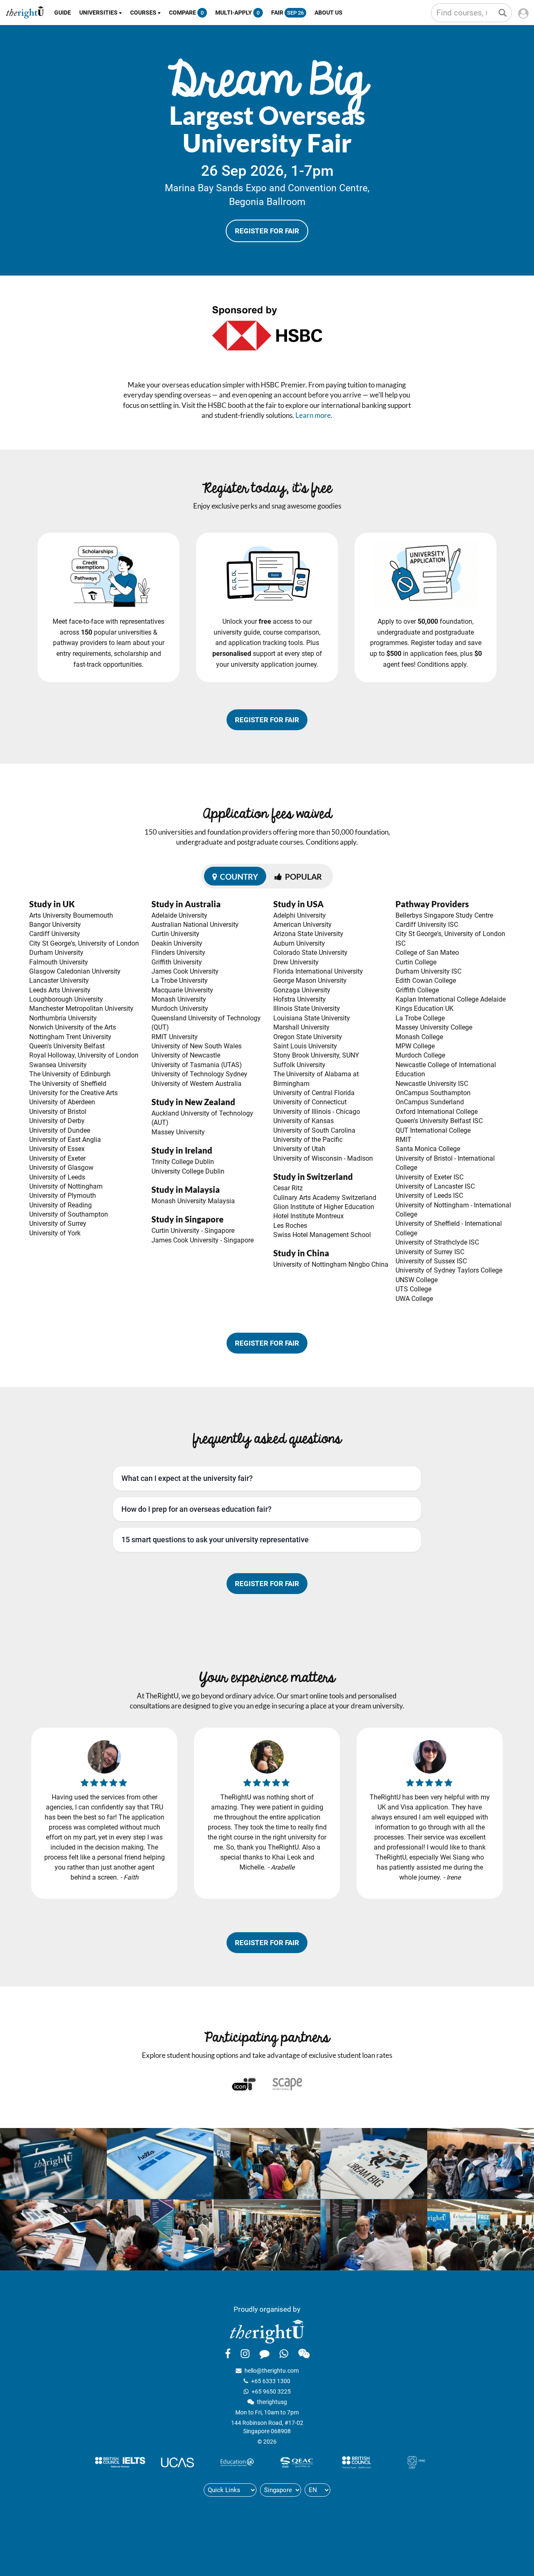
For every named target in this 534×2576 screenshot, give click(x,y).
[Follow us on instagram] (245, 2353)
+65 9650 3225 (271, 2391)
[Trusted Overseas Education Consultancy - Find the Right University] (267, 2331)
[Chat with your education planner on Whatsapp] (284, 2353)
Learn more (313, 415)
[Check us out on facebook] (228, 2353)
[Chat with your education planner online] (264, 2353)
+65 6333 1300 (271, 2381)
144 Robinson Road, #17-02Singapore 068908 (267, 2427)
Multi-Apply (237, 13)
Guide (63, 13)
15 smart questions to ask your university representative (215, 1540)
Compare (186, 13)
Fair (287, 13)
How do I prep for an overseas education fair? (196, 1509)
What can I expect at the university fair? (187, 1478)
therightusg (272, 2402)
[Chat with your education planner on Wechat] (304, 2353)
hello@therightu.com (272, 2371)
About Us (329, 13)
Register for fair (267, 231)
